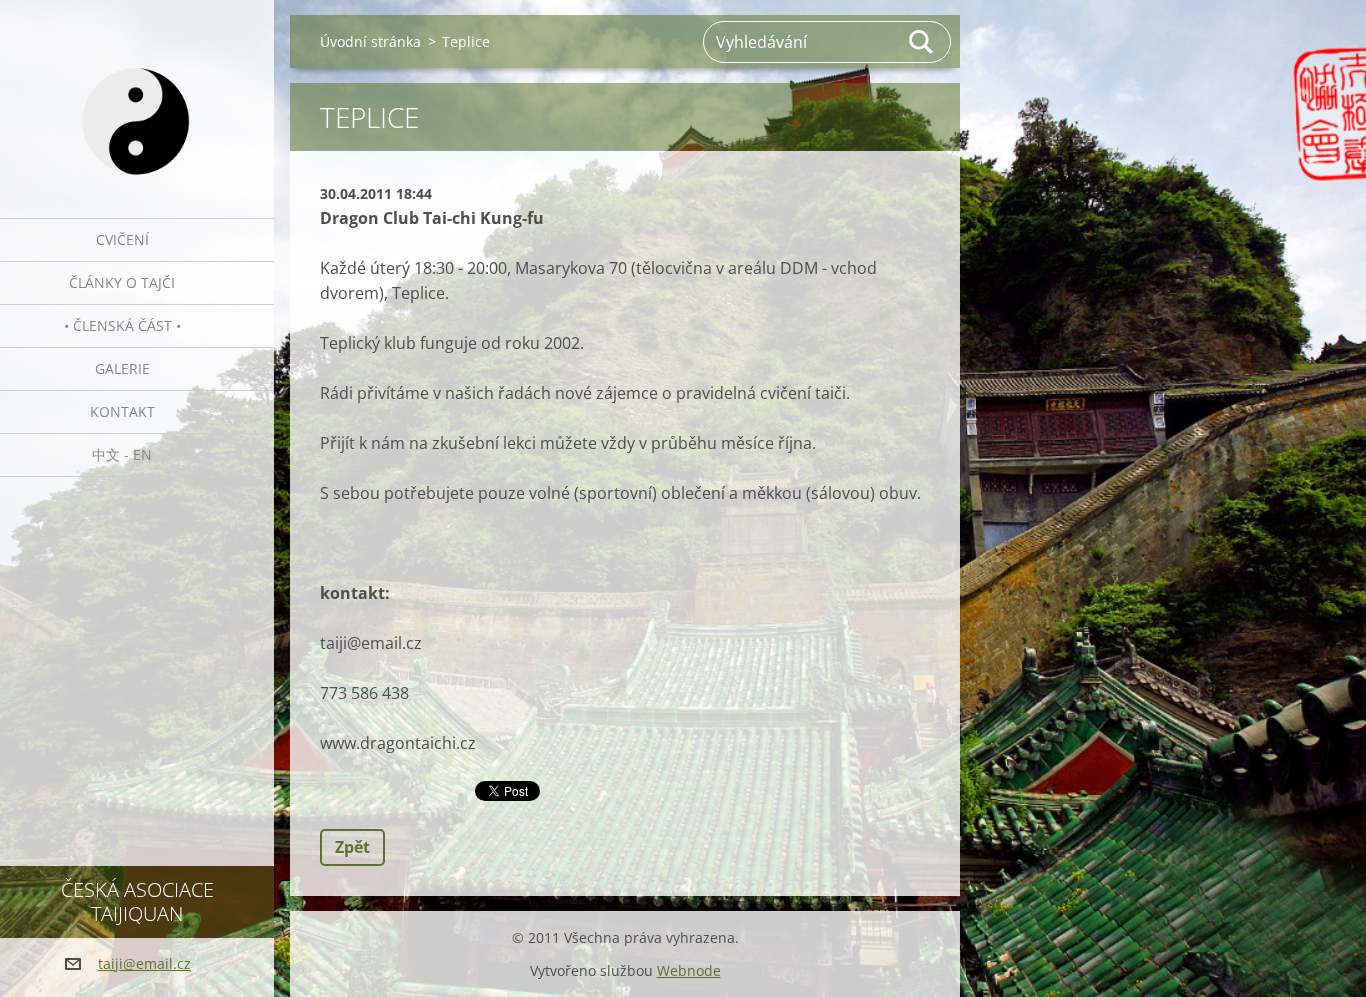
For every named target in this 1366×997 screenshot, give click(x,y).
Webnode (689, 970)
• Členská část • (122, 325)
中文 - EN (122, 454)
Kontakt (122, 411)
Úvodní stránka (370, 41)
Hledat (922, 42)
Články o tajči (122, 282)
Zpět (352, 847)
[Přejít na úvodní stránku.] (137, 96)
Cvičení (122, 239)
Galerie (122, 368)
